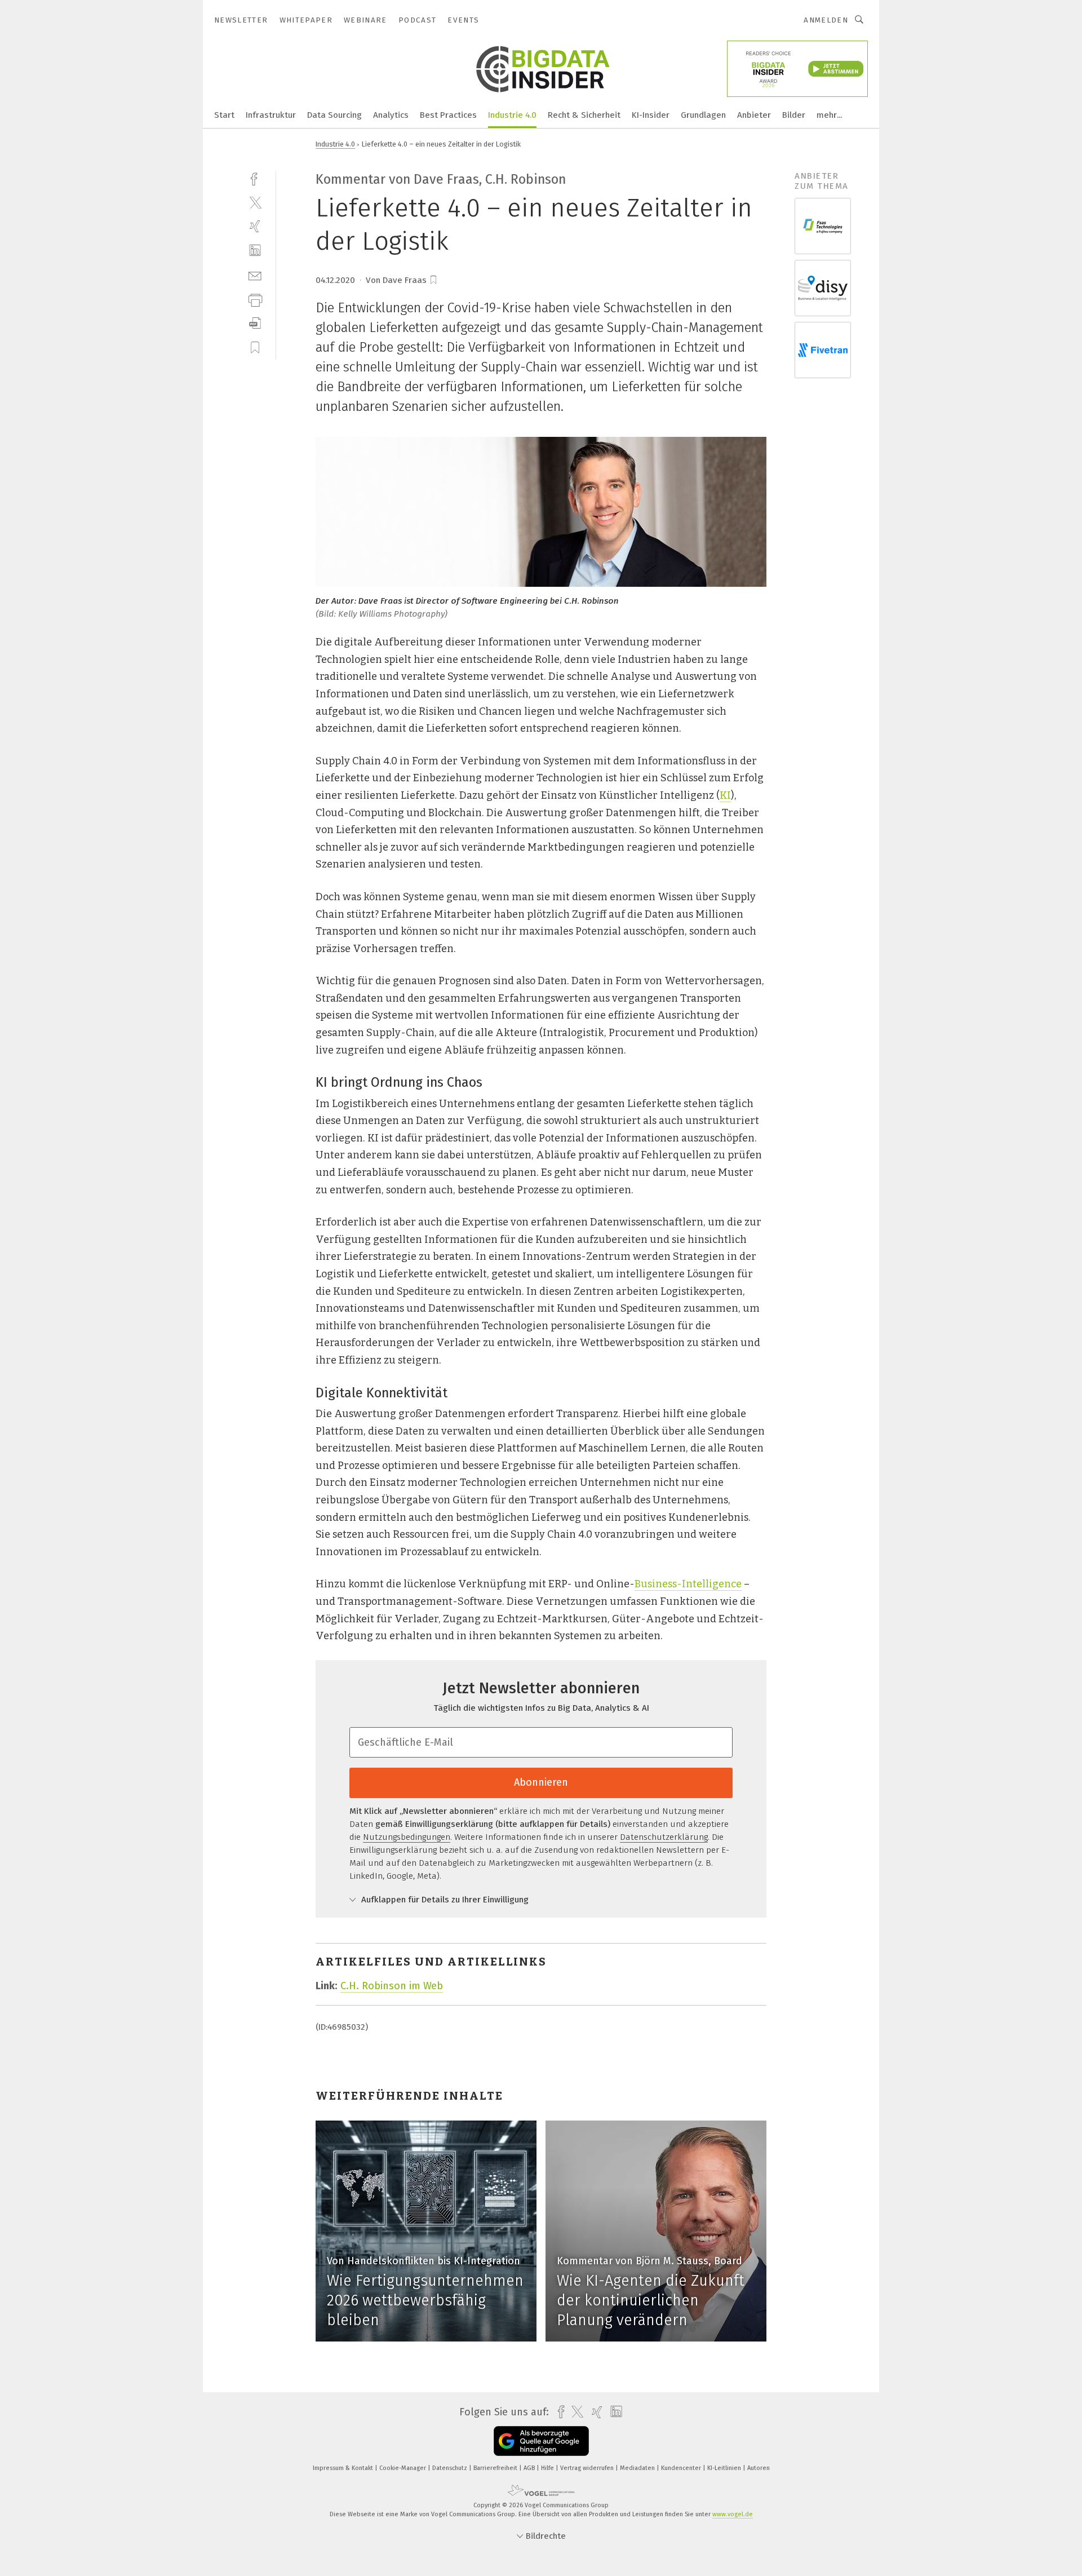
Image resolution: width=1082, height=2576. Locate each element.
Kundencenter (682, 2468)
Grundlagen (703, 115)
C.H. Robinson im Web (392, 1986)
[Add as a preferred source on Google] (541, 2441)
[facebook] (255, 178)
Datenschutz (451, 2468)
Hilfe (548, 2468)
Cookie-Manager (403, 2468)
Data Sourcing (334, 115)
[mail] (255, 275)
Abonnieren (541, 1782)
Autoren (759, 2468)
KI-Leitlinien (725, 2468)
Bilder (794, 115)
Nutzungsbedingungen (407, 1837)
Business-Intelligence (688, 1584)
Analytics (391, 115)
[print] (255, 299)
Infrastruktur (271, 115)
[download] (255, 323)
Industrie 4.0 (512, 115)
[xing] (255, 226)
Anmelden (826, 20)
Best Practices (448, 115)
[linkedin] (255, 251)
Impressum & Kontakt (344, 2468)
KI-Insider (651, 115)
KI (725, 795)
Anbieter (754, 115)
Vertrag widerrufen (588, 2468)
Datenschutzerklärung (664, 1837)
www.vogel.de (733, 2514)
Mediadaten (638, 2468)
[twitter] (255, 202)
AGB (530, 2468)
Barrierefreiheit (496, 2468)
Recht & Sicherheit (584, 115)
